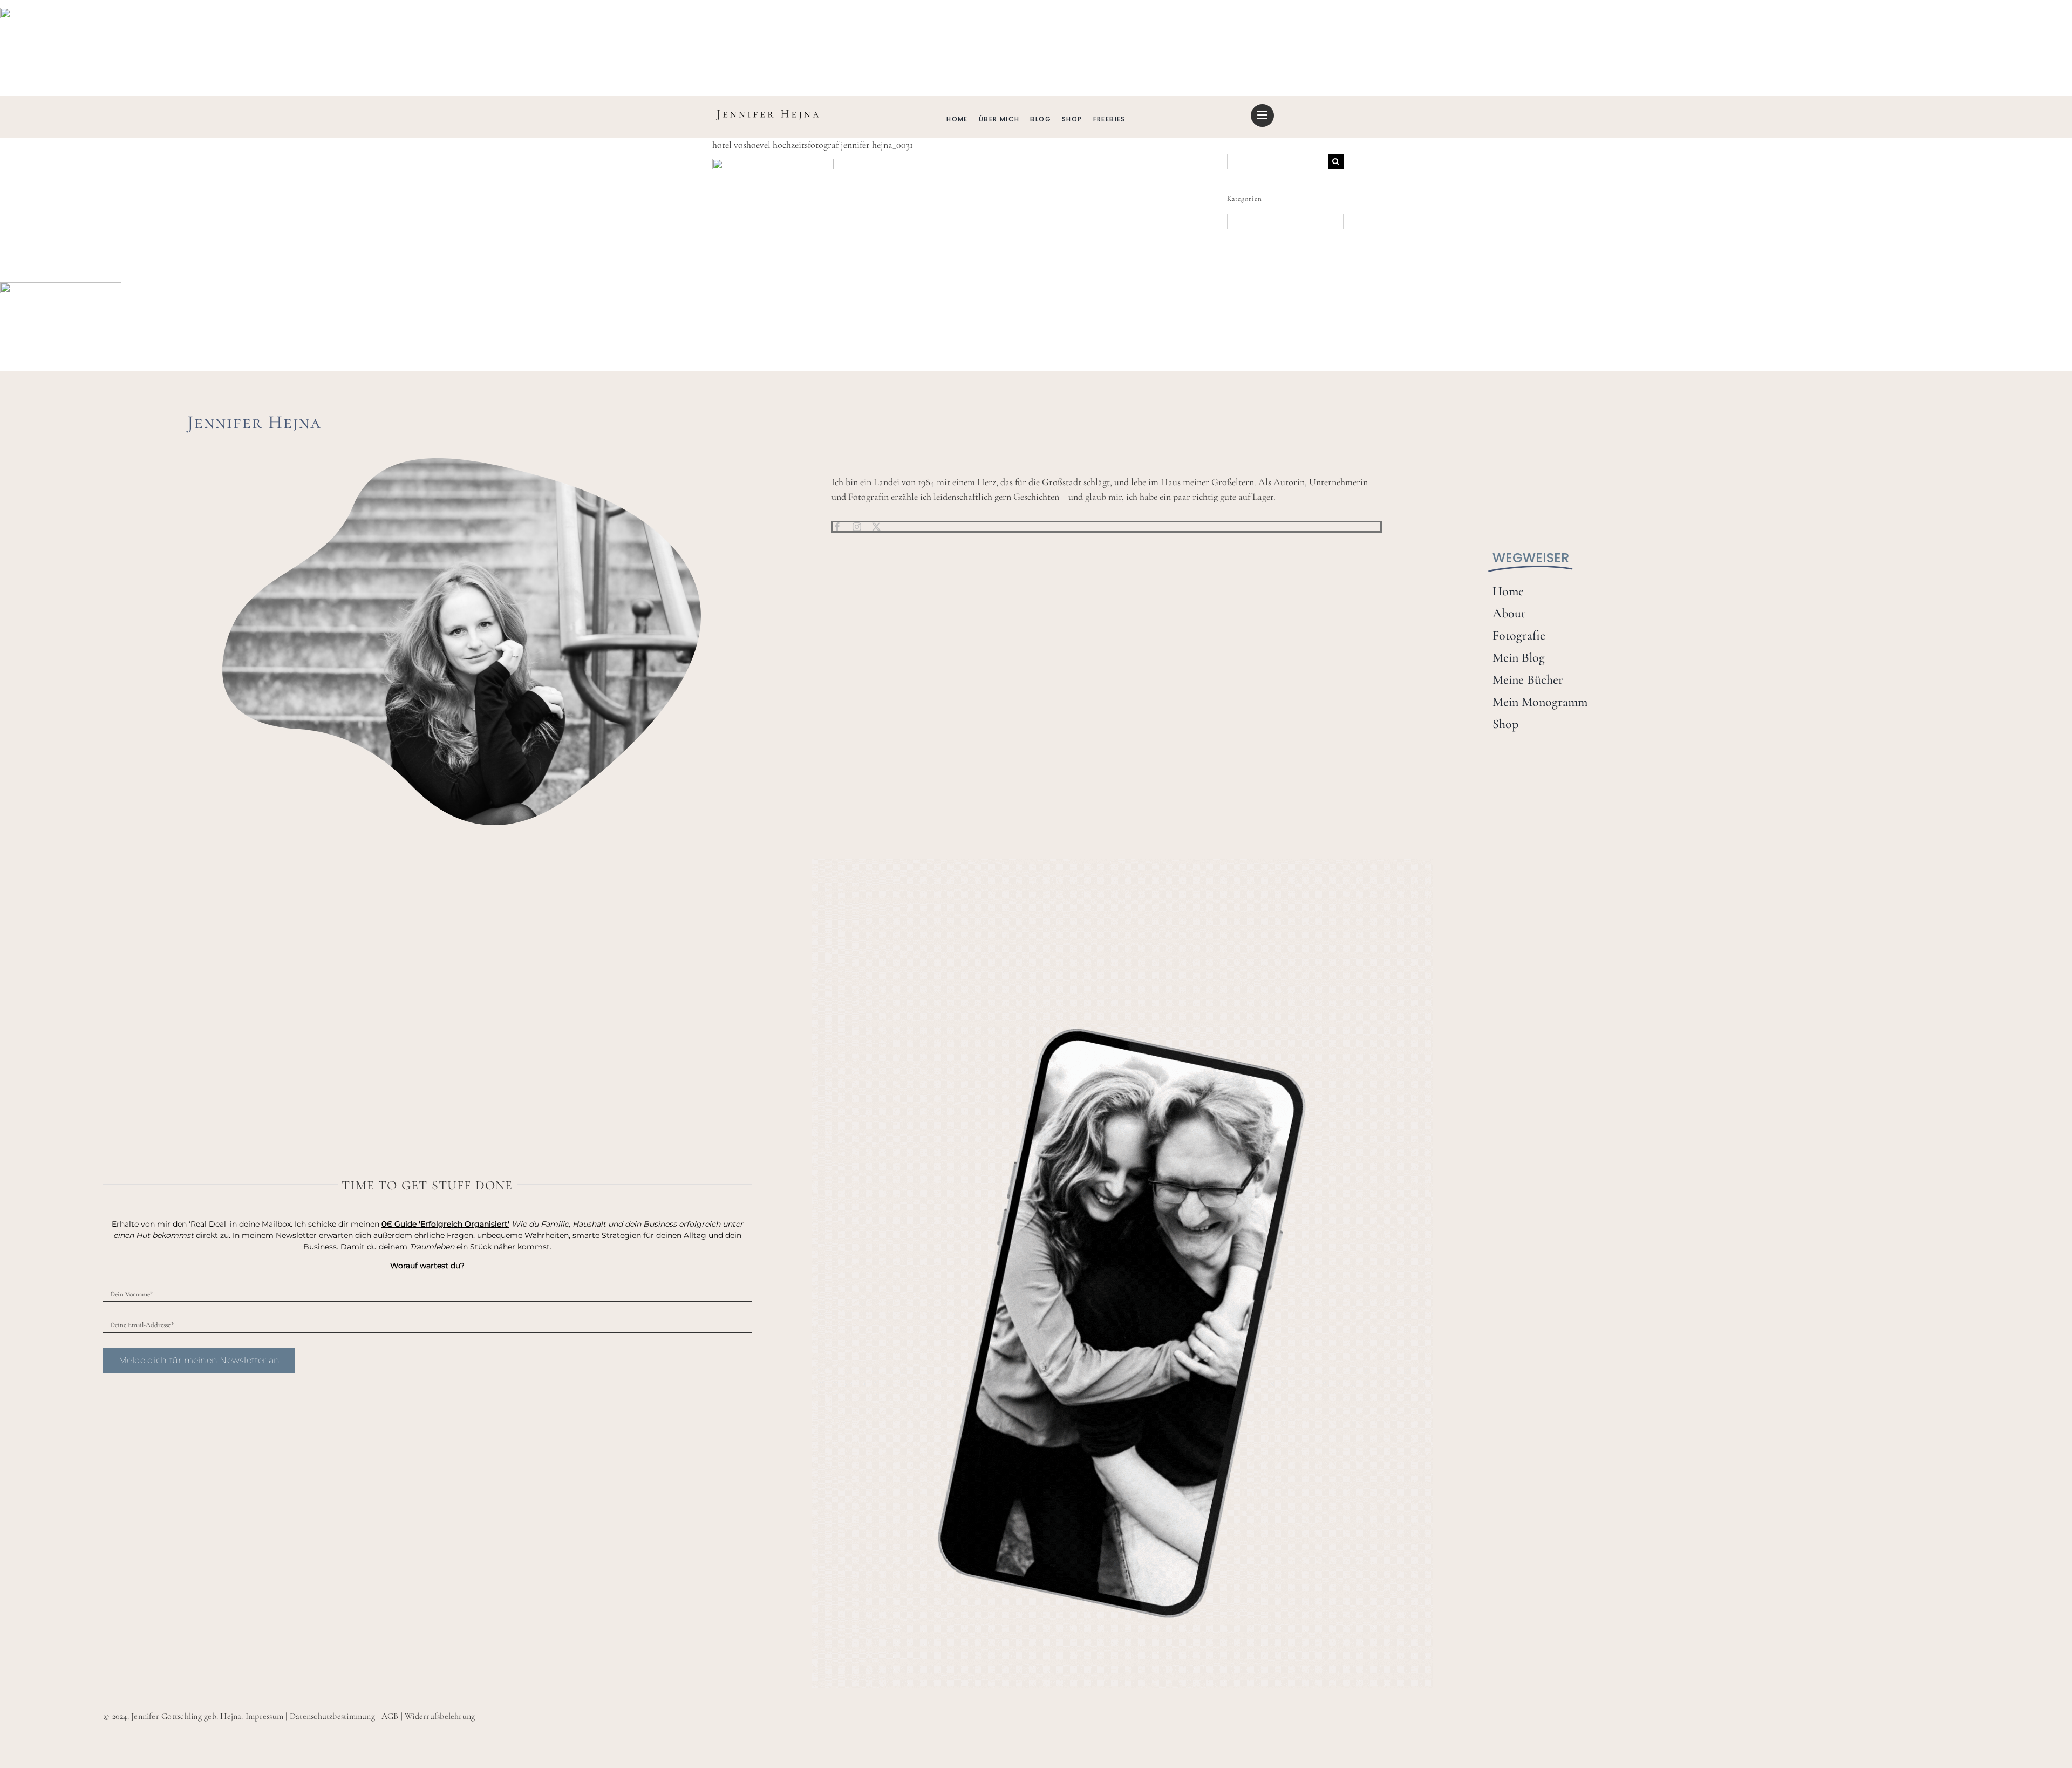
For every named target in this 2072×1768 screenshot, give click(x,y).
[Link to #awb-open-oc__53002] (1262, 115)
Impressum (264, 1716)
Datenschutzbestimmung (332, 1716)
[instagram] (857, 527)
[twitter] (876, 527)
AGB (390, 1716)
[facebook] (837, 527)
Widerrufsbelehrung (440, 1716)
